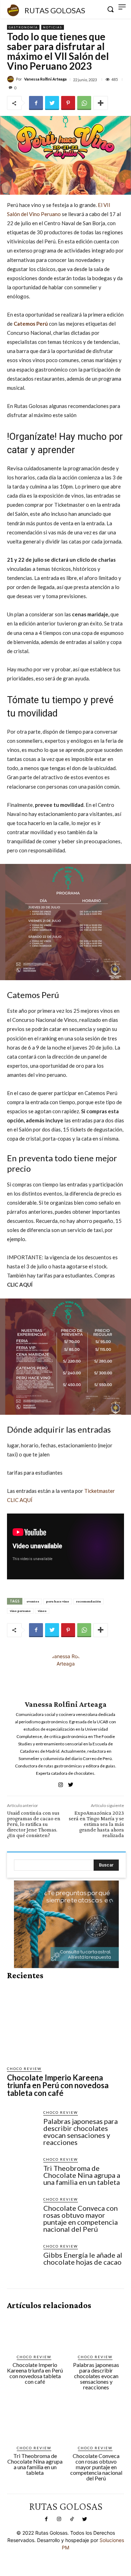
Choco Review (24, 2069)
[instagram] (61, 1783)
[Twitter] (52, 103)
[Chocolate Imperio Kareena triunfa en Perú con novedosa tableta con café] (66, 2023)
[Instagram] (59, 2519)
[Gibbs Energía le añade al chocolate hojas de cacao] (22, 2259)
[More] (101, 103)
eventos (33, 1601)
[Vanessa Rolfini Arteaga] (12, 79)
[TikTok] (72, 2519)
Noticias (53, 27)
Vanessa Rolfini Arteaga (45, 79)
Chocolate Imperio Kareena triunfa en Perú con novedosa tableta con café (58, 2085)
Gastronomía (23, 27)
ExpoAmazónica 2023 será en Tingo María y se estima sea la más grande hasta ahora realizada (96, 1824)
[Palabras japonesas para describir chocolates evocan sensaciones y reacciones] (22, 2125)
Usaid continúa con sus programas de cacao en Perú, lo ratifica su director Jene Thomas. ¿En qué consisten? (34, 1824)
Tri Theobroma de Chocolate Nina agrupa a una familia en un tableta (82, 2175)
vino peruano (20, 1611)
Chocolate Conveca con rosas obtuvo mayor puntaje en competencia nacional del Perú (81, 2218)
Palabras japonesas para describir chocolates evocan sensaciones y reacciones (81, 2132)
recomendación (89, 1601)
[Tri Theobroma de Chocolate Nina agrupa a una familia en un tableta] (22, 2172)
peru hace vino (58, 1601)
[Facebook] (36, 103)
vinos (42, 1611)
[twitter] (71, 1783)
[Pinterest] (68, 103)
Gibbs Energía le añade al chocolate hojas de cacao (83, 2258)
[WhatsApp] (84, 103)
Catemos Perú (31, 324)
